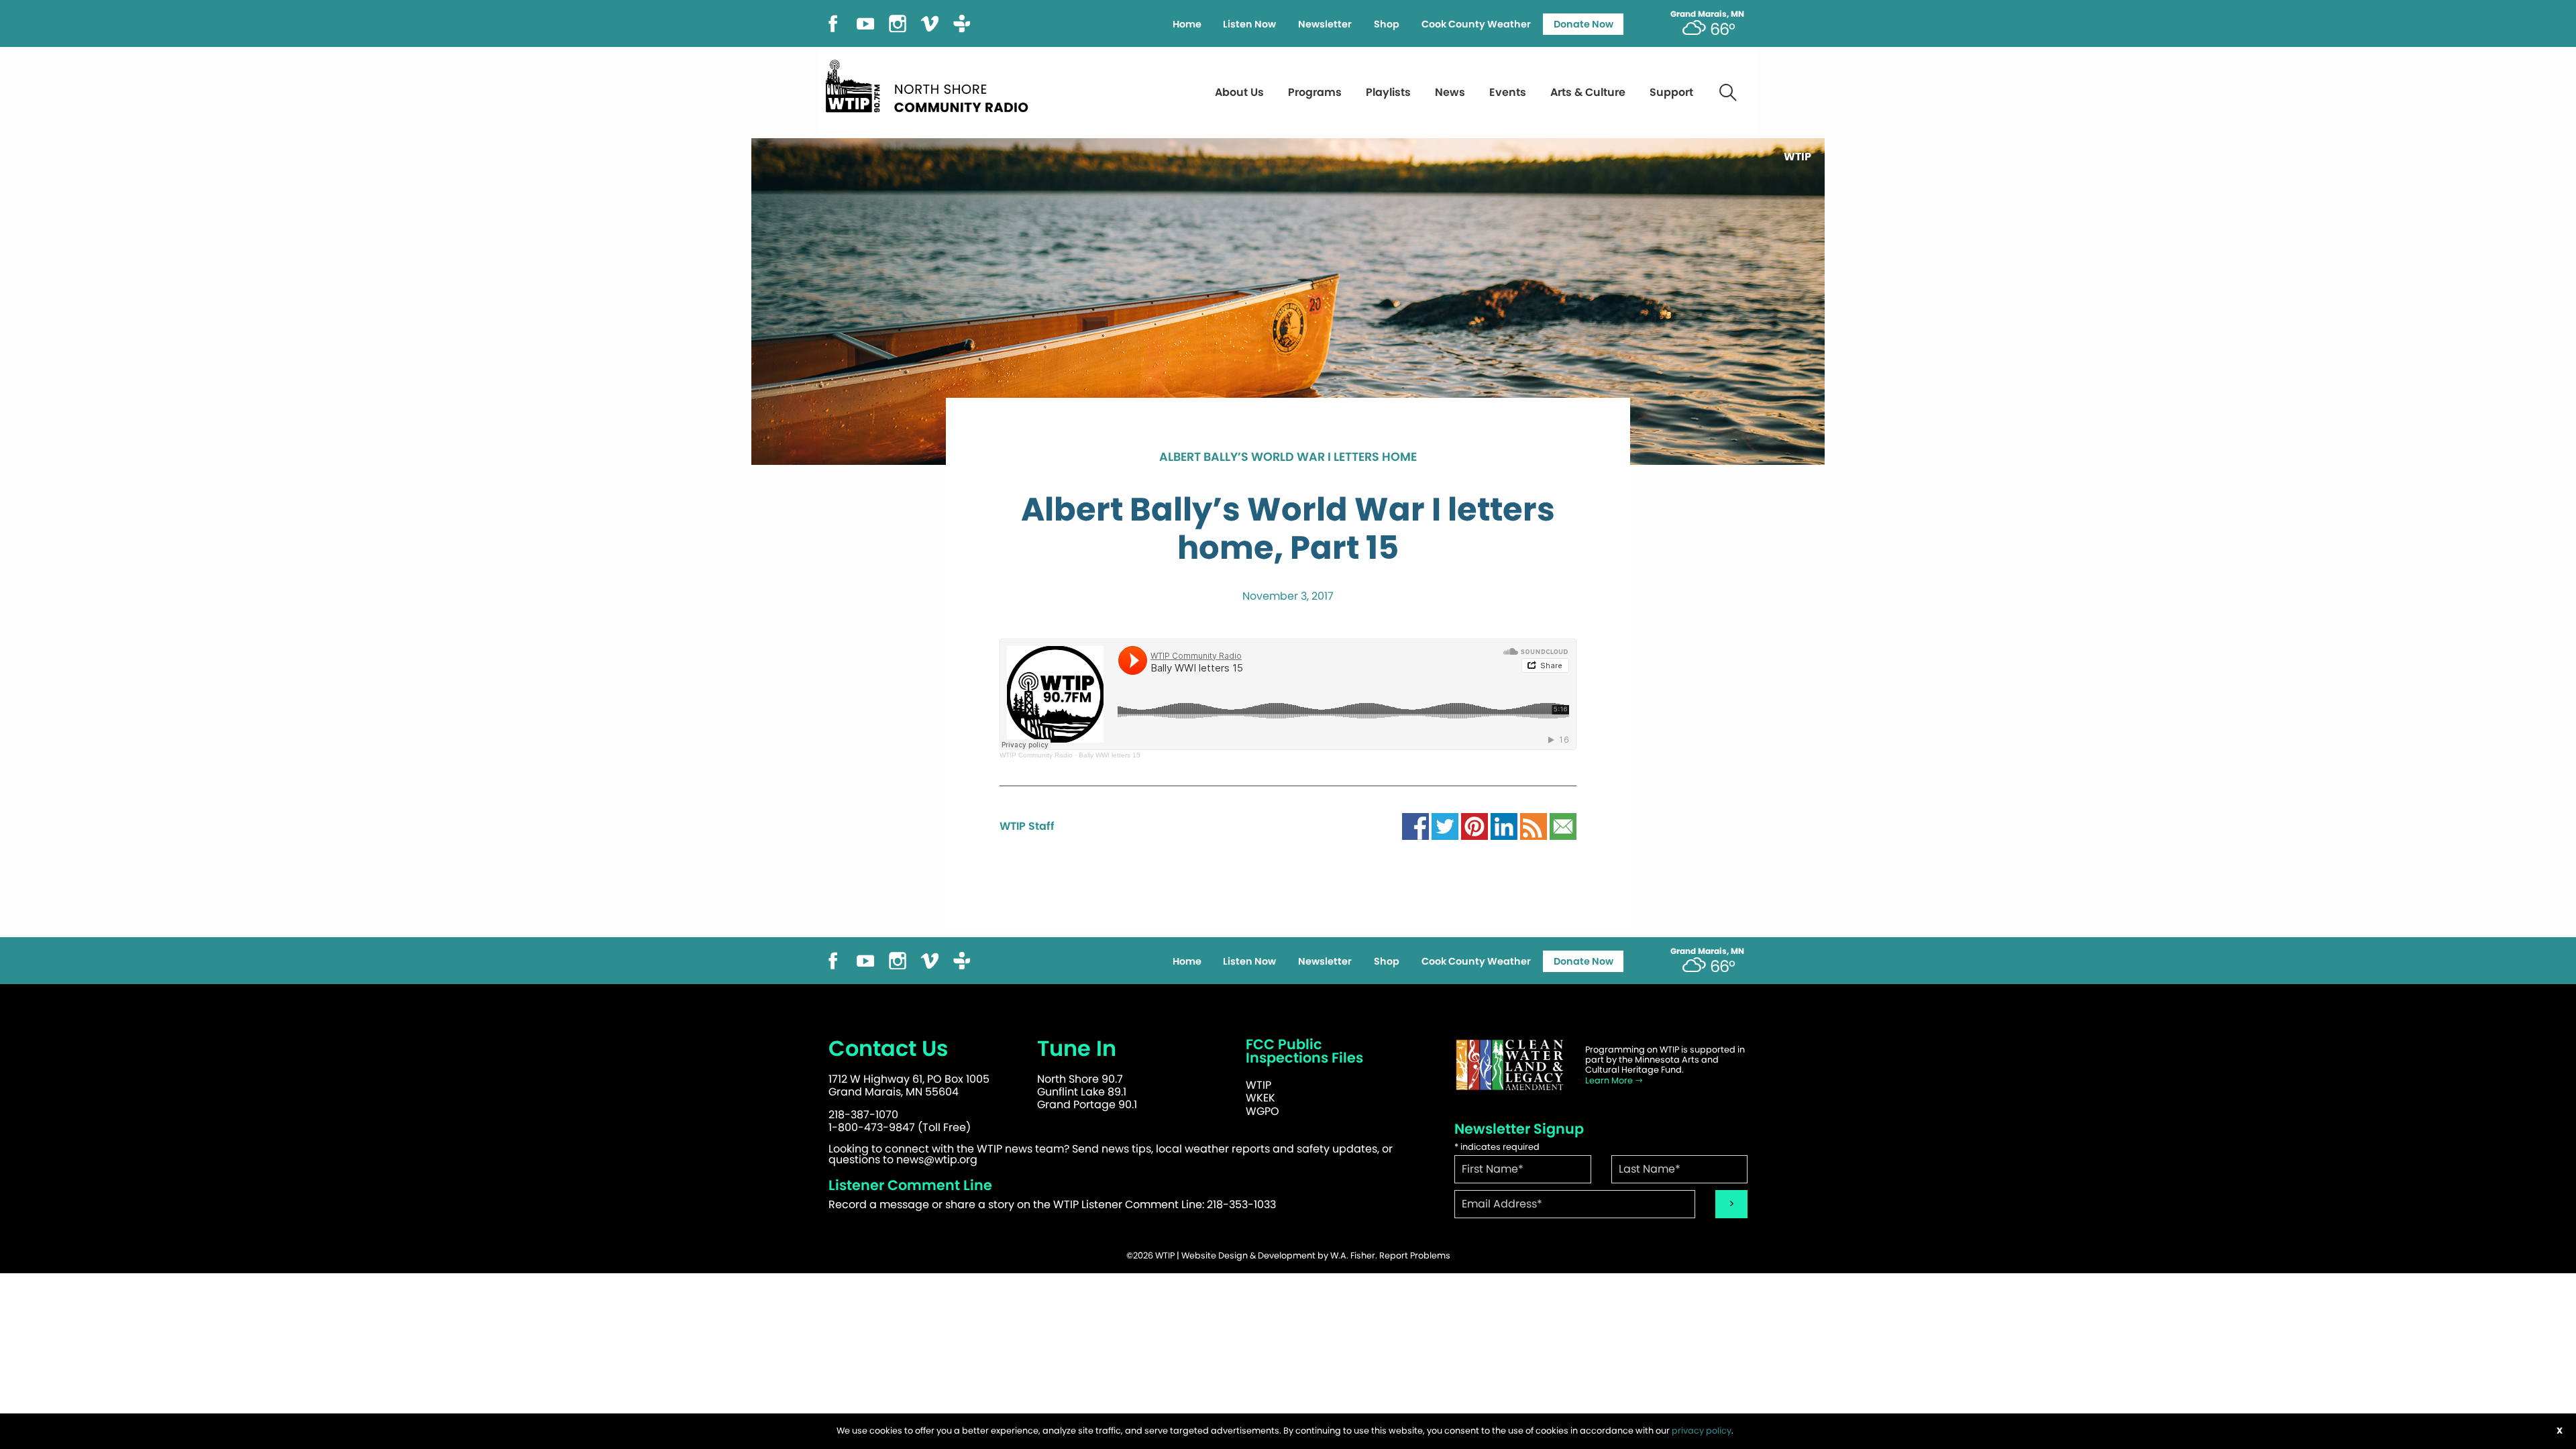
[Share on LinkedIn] (1504, 825)
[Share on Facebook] (1415, 825)
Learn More (1610, 1080)
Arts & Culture (1588, 92)
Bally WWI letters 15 (1110, 755)
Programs (1315, 92)
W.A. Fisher (1353, 1255)
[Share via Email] (1563, 825)
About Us (1239, 92)
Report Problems (1415, 1255)
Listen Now (1249, 24)
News (1450, 92)
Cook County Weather (1476, 24)
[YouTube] (865, 22)
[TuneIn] (962, 22)
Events (1508, 92)
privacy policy (1702, 1431)
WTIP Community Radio (1036, 755)
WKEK (1260, 1098)
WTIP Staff (1027, 826)
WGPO (1263, 1111)
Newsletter (1325, 24)
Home (1187, 24)
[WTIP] (931, 84)
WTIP (1258, 1085)
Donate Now (1584, 24)
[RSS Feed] (1534, 825)
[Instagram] (898, 22)
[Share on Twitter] (1445, 825)
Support (1671, 92)
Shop (1387, 24)
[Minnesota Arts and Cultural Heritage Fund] (1509, 1065)
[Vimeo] (930, 22)
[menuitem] (1187, 24)
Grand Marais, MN (1707, 14)
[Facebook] (833, 22)
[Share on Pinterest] (1474, 825)
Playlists (1388, 92)
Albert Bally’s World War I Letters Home (1288, 458)
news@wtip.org (937, 1160)
